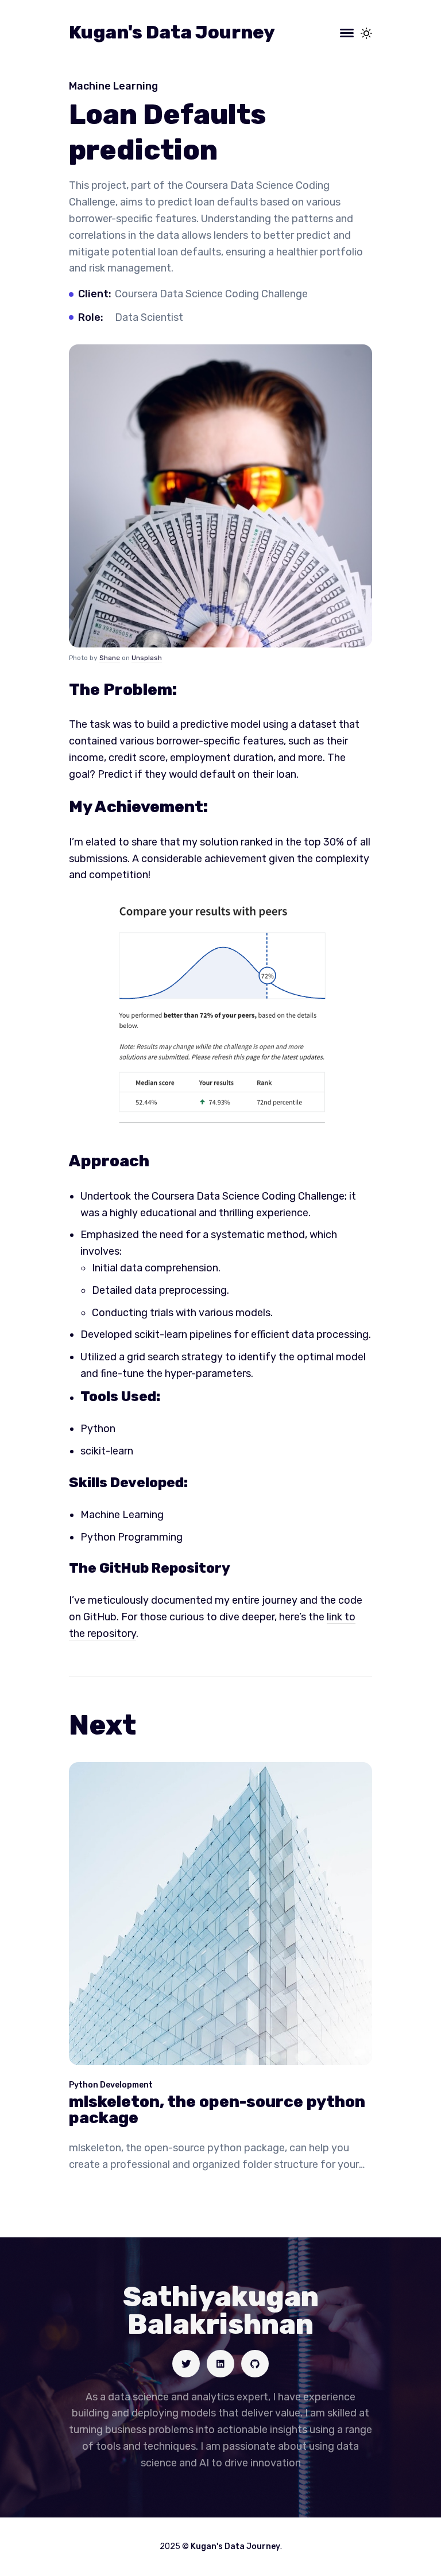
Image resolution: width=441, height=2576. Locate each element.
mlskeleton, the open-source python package (217, 2110)
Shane (110, 658)
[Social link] (186, 2364)
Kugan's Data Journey (172, 32)
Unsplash (147, 658)
